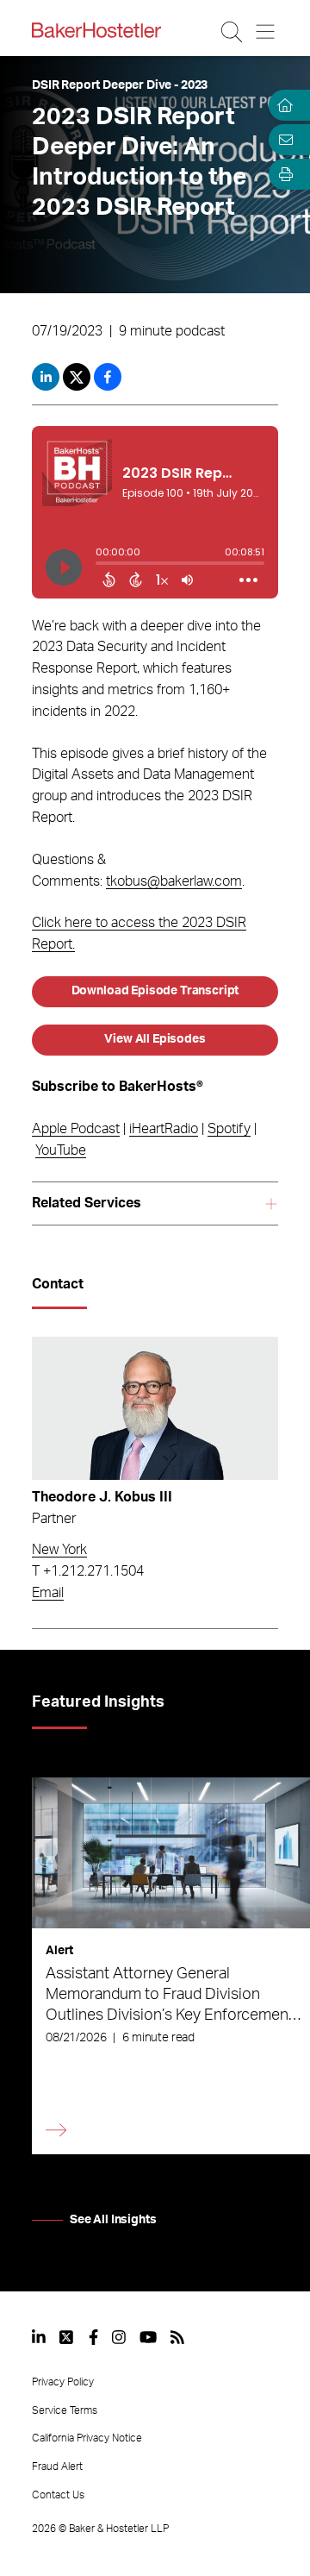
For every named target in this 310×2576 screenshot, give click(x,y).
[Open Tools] (282, 174)
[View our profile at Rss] (177, 2337)
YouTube (61, 1150)
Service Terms (65, 2410)
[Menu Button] (267, 32)
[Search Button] (233, 32)
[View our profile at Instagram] (119, 2337)
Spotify (229, 1129)
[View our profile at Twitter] (67, 2337)
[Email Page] (282, 140)
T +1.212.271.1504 (88, 1571)
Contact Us (58, 2495)
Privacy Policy (63, 2382)
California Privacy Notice (87, 2438)
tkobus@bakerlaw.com (174, 881)
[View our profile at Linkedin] (39, 2337)
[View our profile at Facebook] (93, 2337)
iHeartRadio (164, 1129)
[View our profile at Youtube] (148, 2337)
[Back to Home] (96, 30)
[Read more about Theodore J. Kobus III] (155, 1408)
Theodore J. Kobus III (102, 1497)
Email (48, 1593)
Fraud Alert (57, 2466)
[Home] (282, 105)
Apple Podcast (76, 1129)
